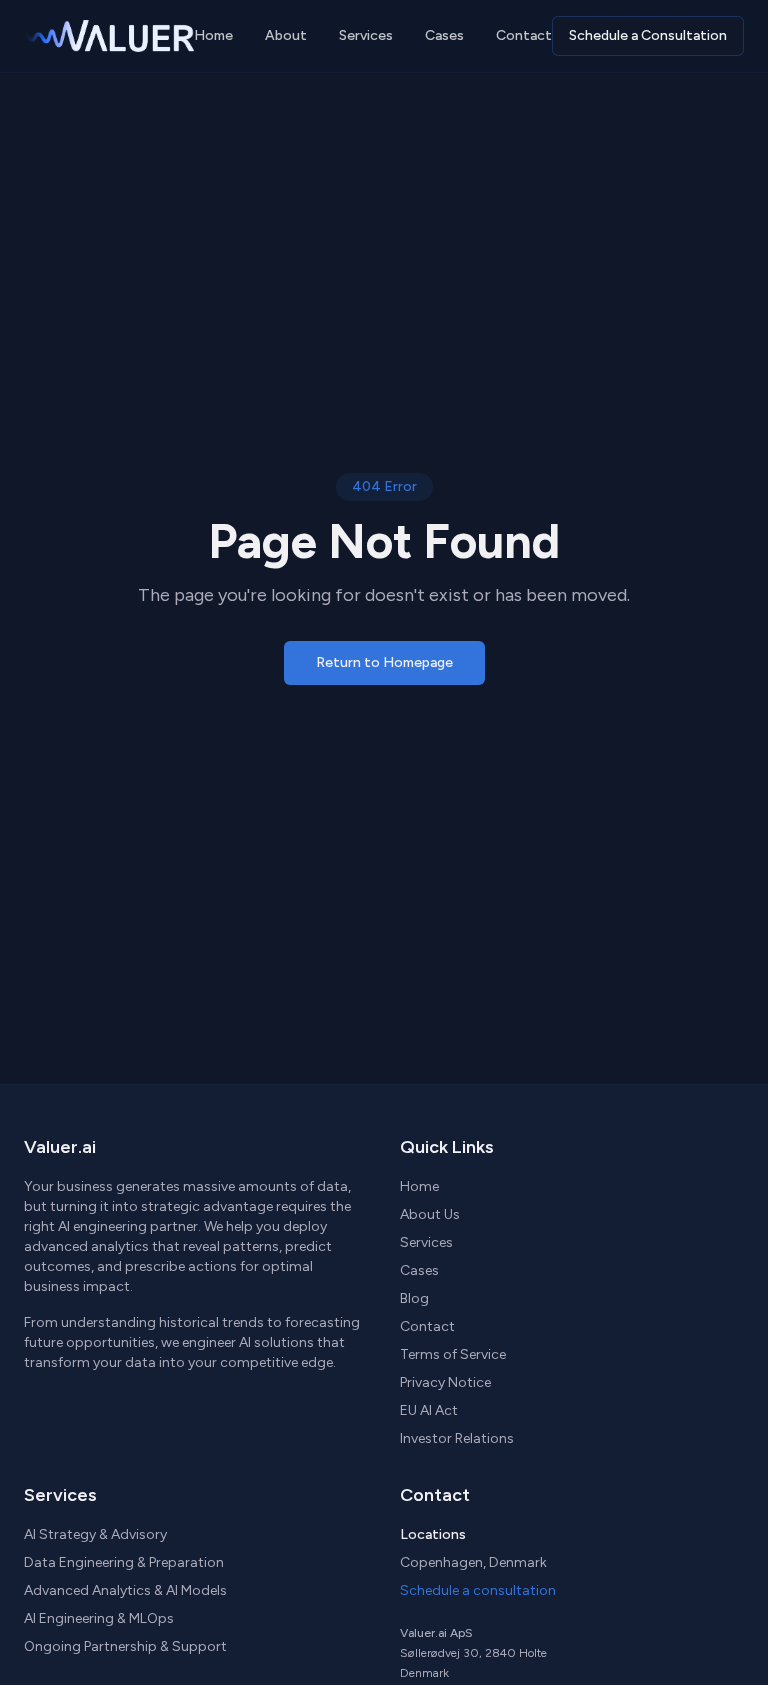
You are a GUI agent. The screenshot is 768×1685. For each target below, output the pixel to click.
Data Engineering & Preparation (124, 1562)
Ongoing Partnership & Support (125, 1646)
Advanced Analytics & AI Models (125, 1590)
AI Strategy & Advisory (95, 1534)
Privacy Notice (445, 1382)
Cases (444, 35)
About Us (430, 1214)
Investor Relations (457, 1438)
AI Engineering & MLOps (99, 1618)
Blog (414, 1298)
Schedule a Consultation (648, 35)
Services (366, 35)
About (286, 35)
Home (213, 35)
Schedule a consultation (478, 1590)
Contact (524, 35)
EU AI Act (429, 1410)
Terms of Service (453, 1354)
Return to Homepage (384, 662)
